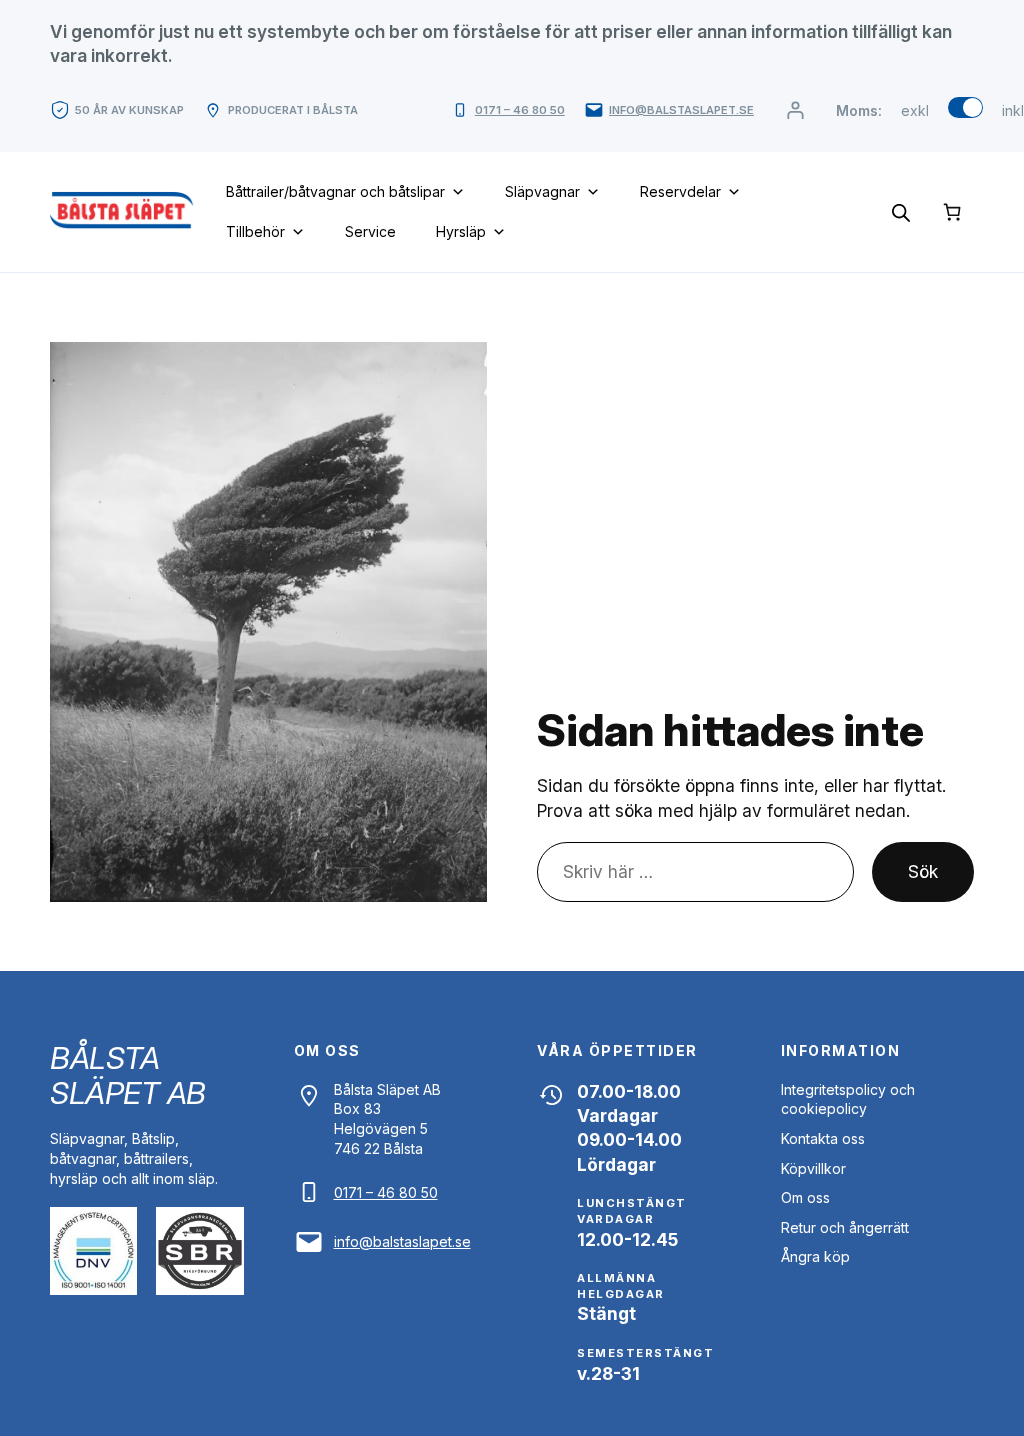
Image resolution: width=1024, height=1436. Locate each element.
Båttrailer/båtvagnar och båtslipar (335, 191)
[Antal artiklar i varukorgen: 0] (952, 211)
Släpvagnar (542, 191)
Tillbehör (255, 231)
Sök (923, 871)
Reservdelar (680, 191)
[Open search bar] (901, 211)
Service (370, 231)
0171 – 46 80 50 (520, 110)
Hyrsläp (461, 231)
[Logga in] (794, 110)
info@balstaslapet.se (681, 110)
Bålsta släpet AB (128, 1075)
